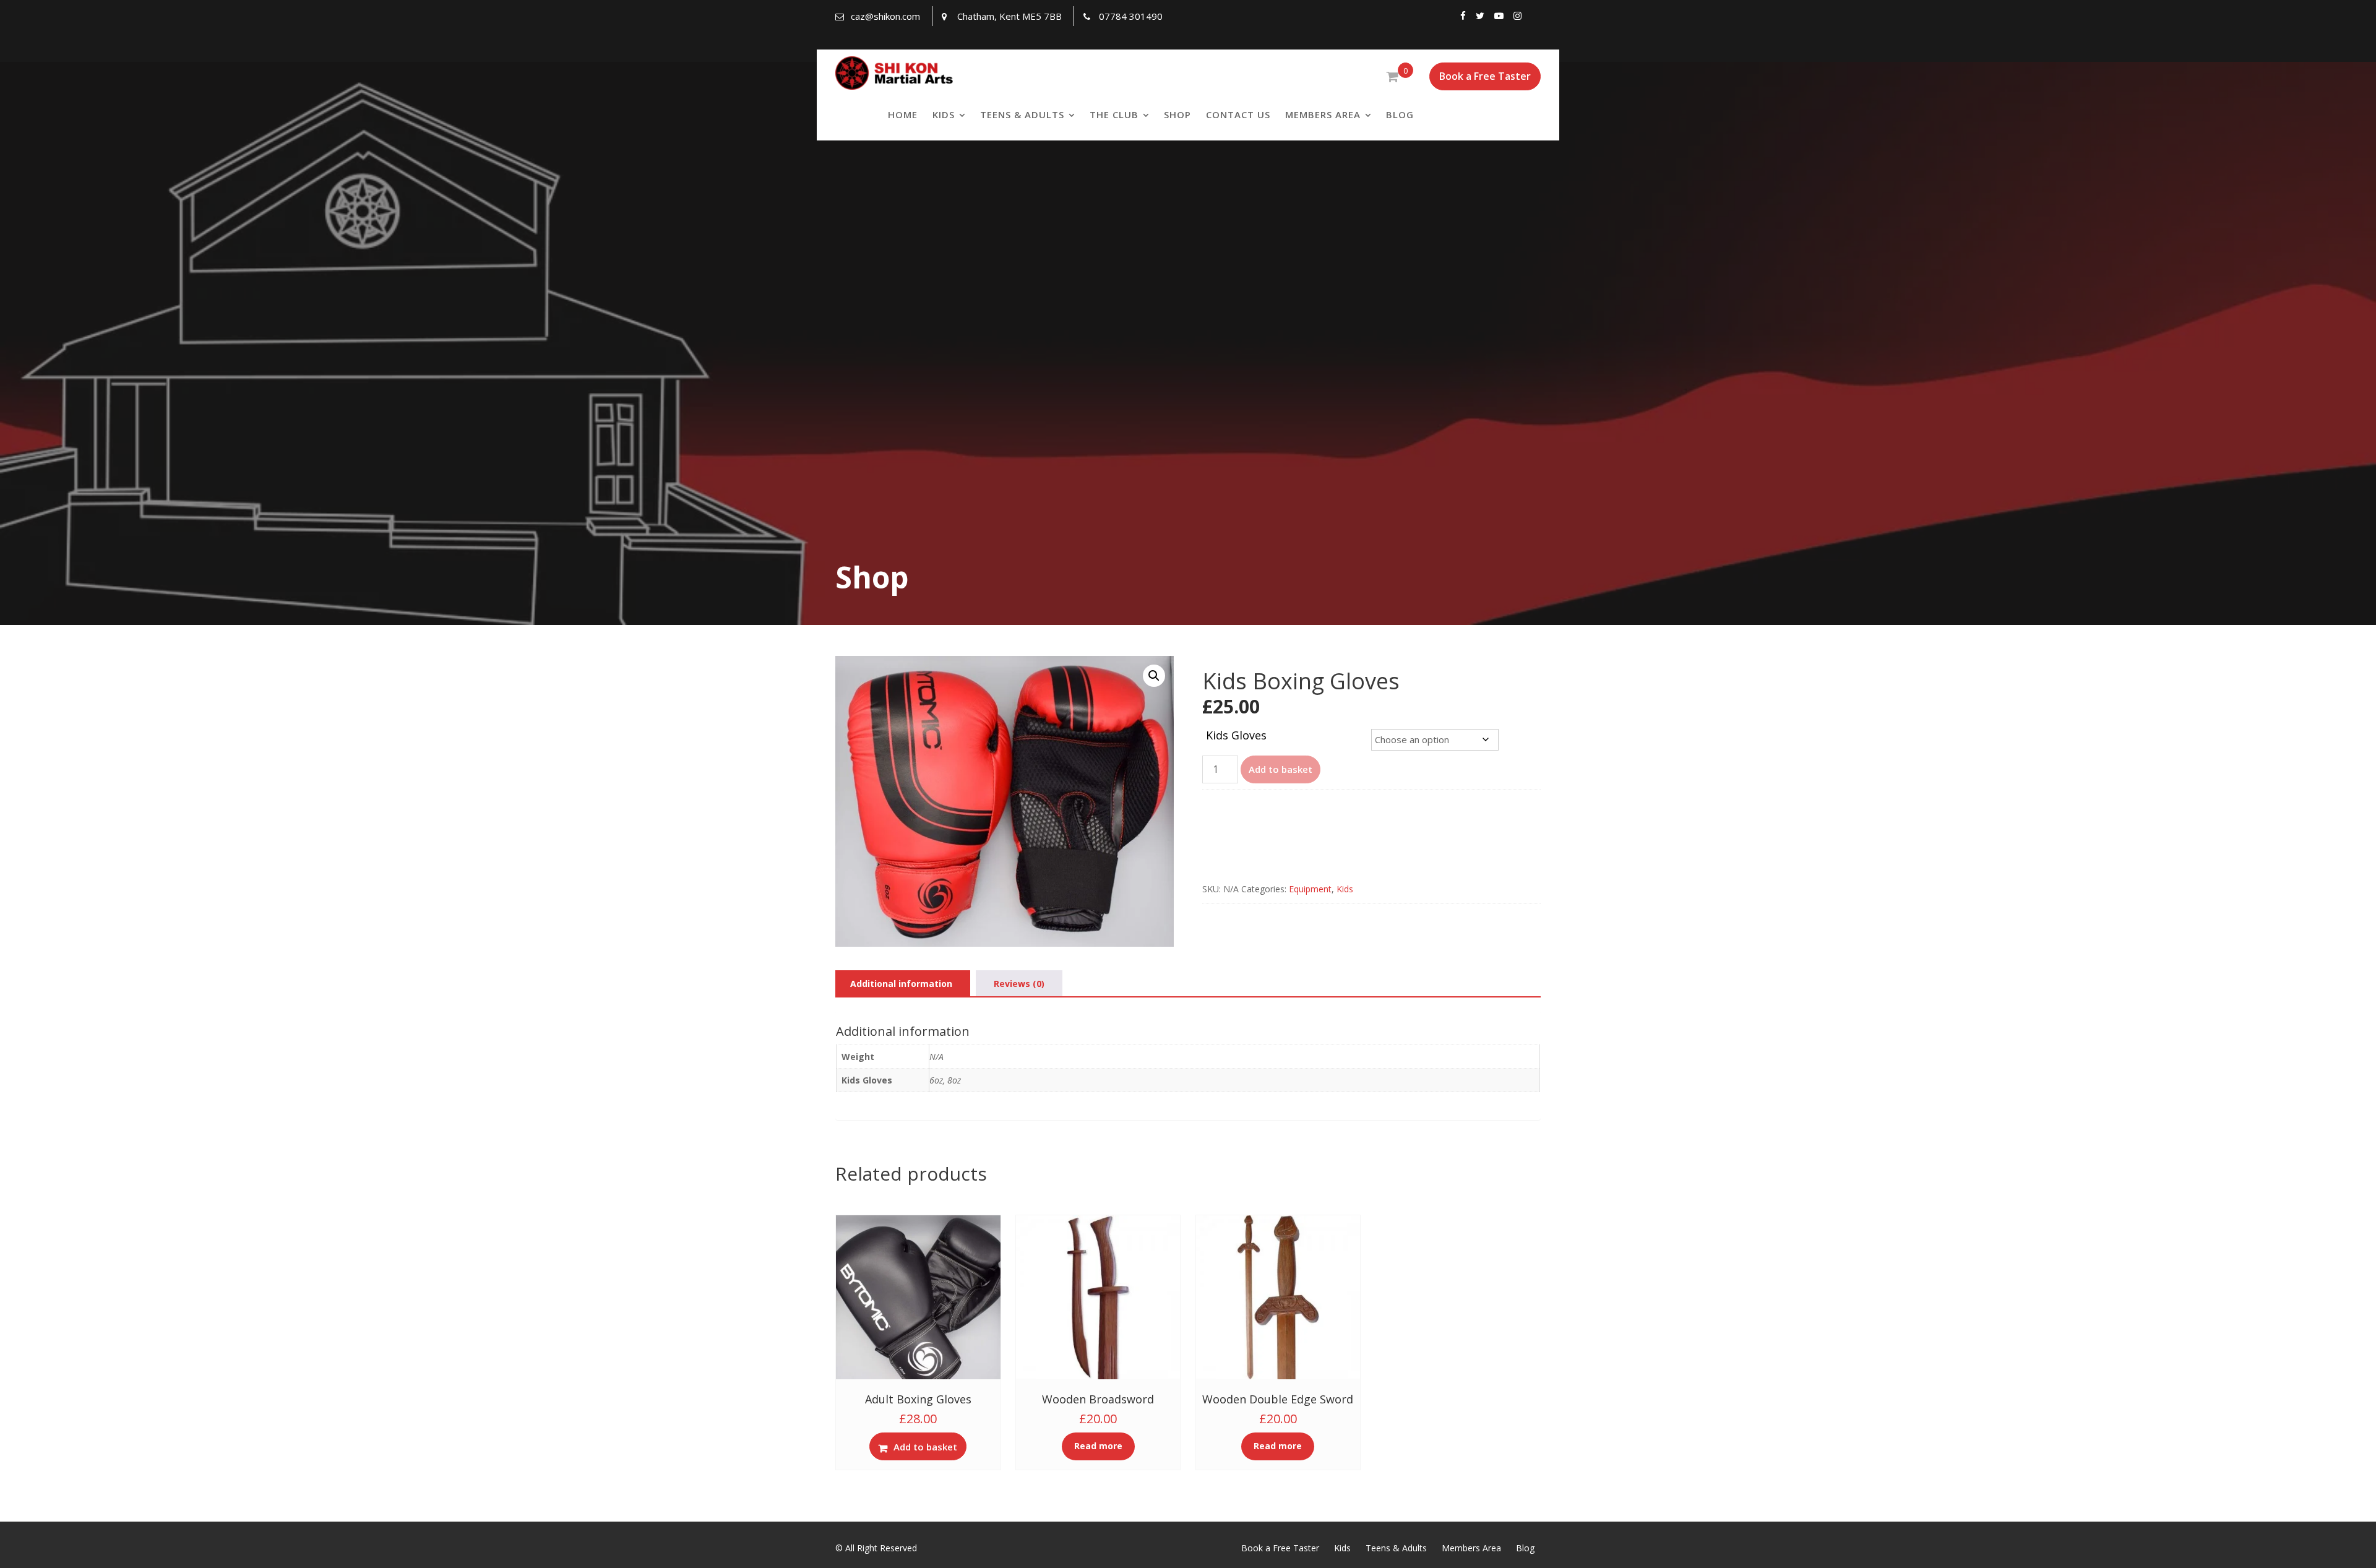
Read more (1098, 1446)
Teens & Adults (1022, 114)
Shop (1177, 114)
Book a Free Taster (1485, 76)
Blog (1400, 114)
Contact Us (1238, 114)
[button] (1154, 676)
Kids (944, 114)
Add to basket (1281, 769)
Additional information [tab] (901, 984)
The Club (1114, 114)
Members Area (1323, 114)
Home (903, 114)
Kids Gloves (1236, 735)
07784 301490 (1131, 16)
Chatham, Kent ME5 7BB (1009, 16)
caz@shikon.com (885, 16)
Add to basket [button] (925, 1447)
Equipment (1310, 889)
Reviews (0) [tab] (1019, 984)
